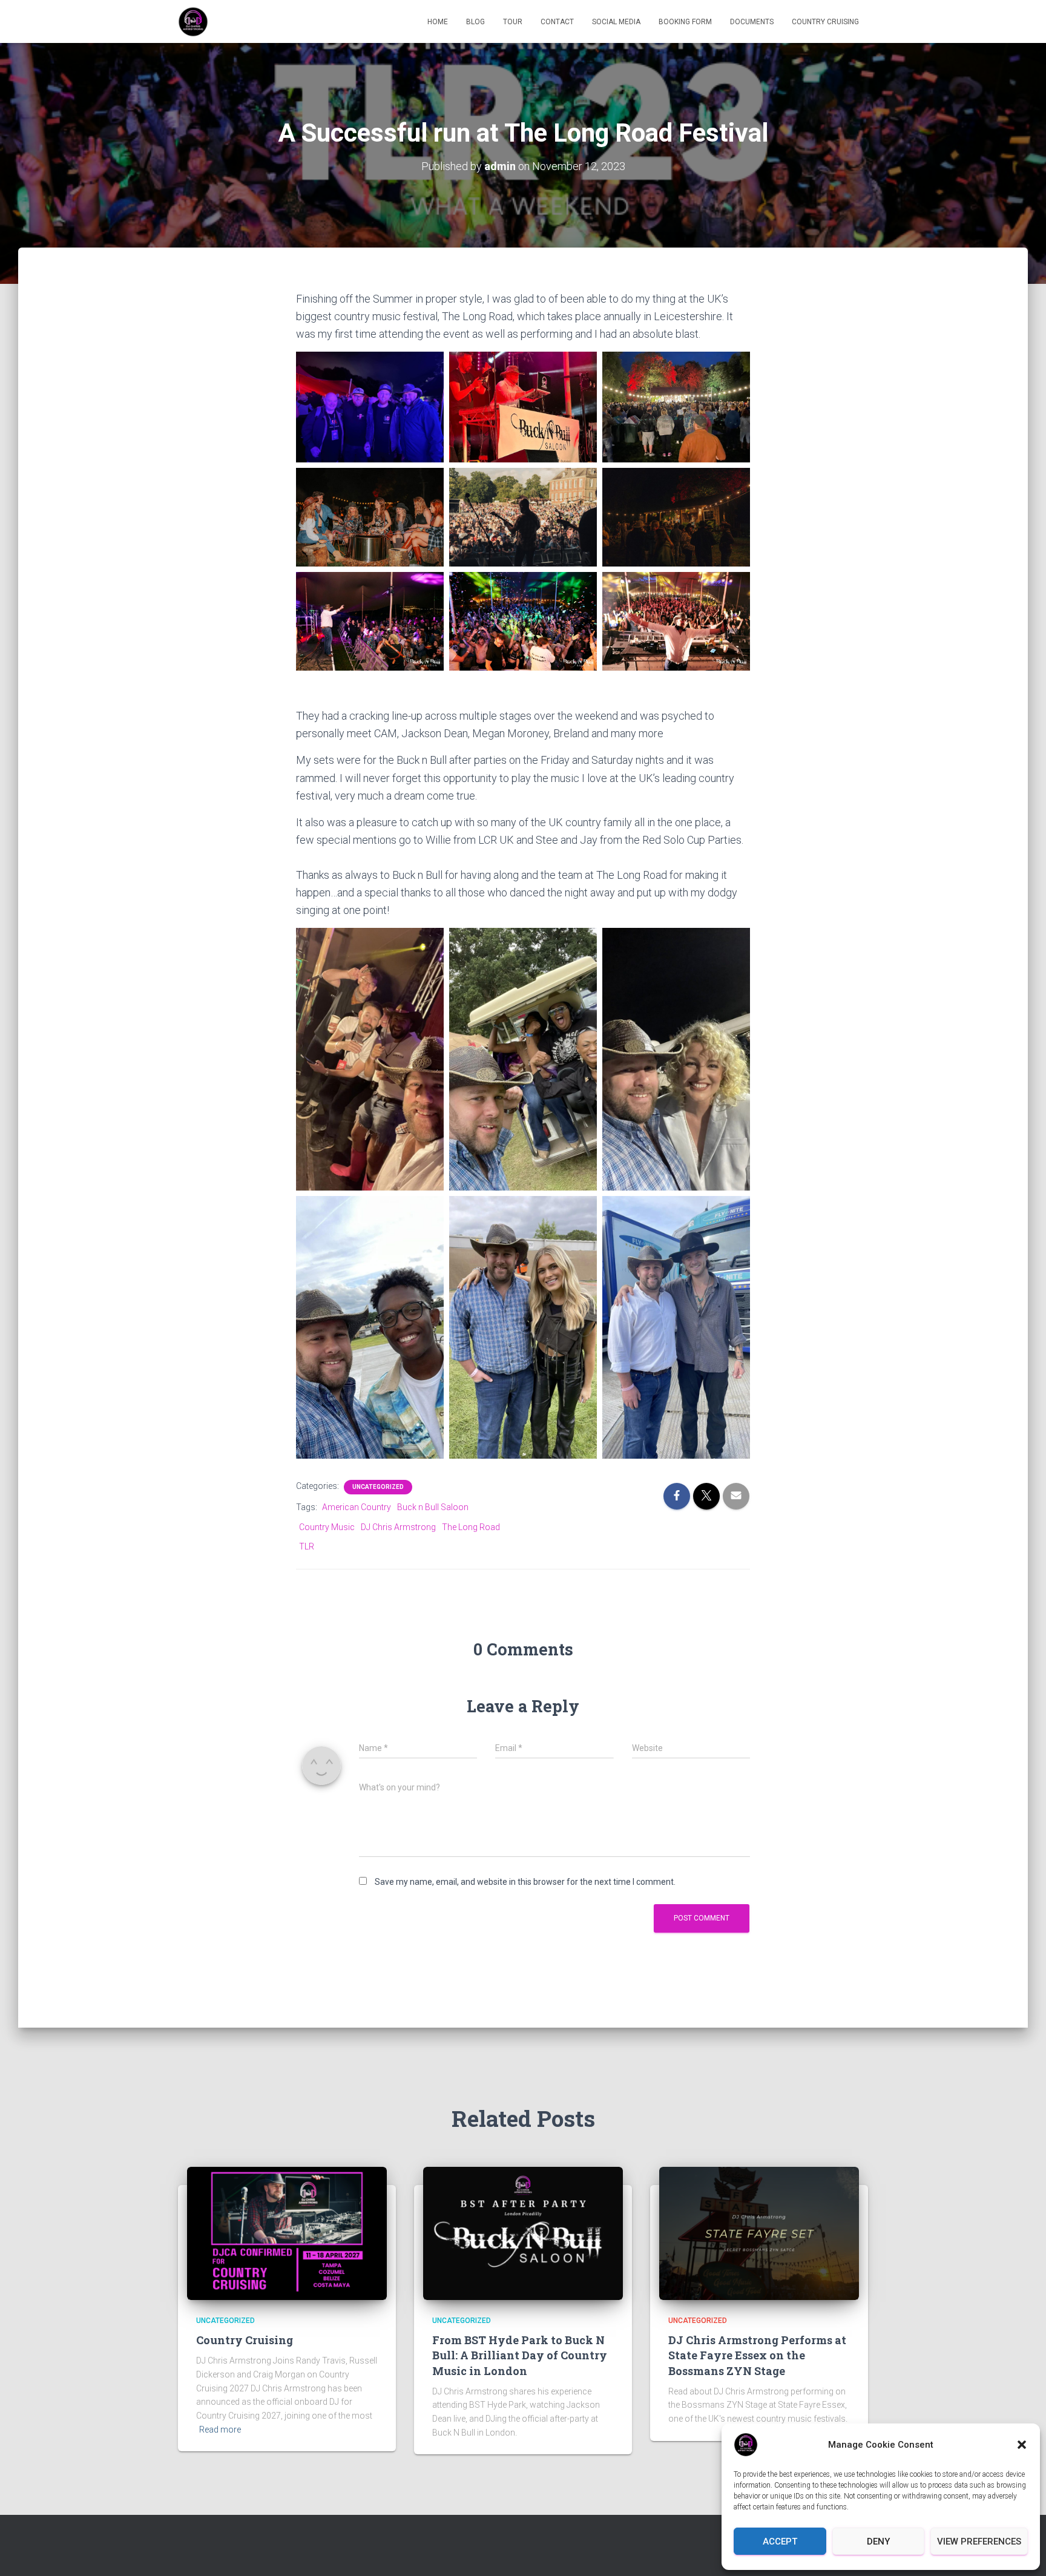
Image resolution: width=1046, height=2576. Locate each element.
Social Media (616, 22)
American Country (357, 1507)
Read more (220, 2430)
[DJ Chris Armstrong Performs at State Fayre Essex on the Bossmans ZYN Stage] (759, 2233)
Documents (752, 22)
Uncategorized (378, 1487)
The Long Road (471, 1527)
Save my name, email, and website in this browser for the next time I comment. (525, 1882)
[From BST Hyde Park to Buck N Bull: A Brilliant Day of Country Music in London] (523, 2233)
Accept (780, 2541)
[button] (1022, 2445)
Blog (475, 22)
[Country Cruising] (287, 2233)
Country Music (327, 1527)
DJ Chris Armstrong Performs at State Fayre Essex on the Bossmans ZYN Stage (757, 2355)
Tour (513, 22)
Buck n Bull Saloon (433, 1507)
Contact (557, 22)
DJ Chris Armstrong (398, 1527)
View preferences (979, 2541)
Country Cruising (825, 22)
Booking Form (685, 22)
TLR (307, 1546)
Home (438, 22)
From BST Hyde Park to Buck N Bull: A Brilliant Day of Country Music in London (520, 2355)
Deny (878, 2541)
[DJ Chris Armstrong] (193, 22)
